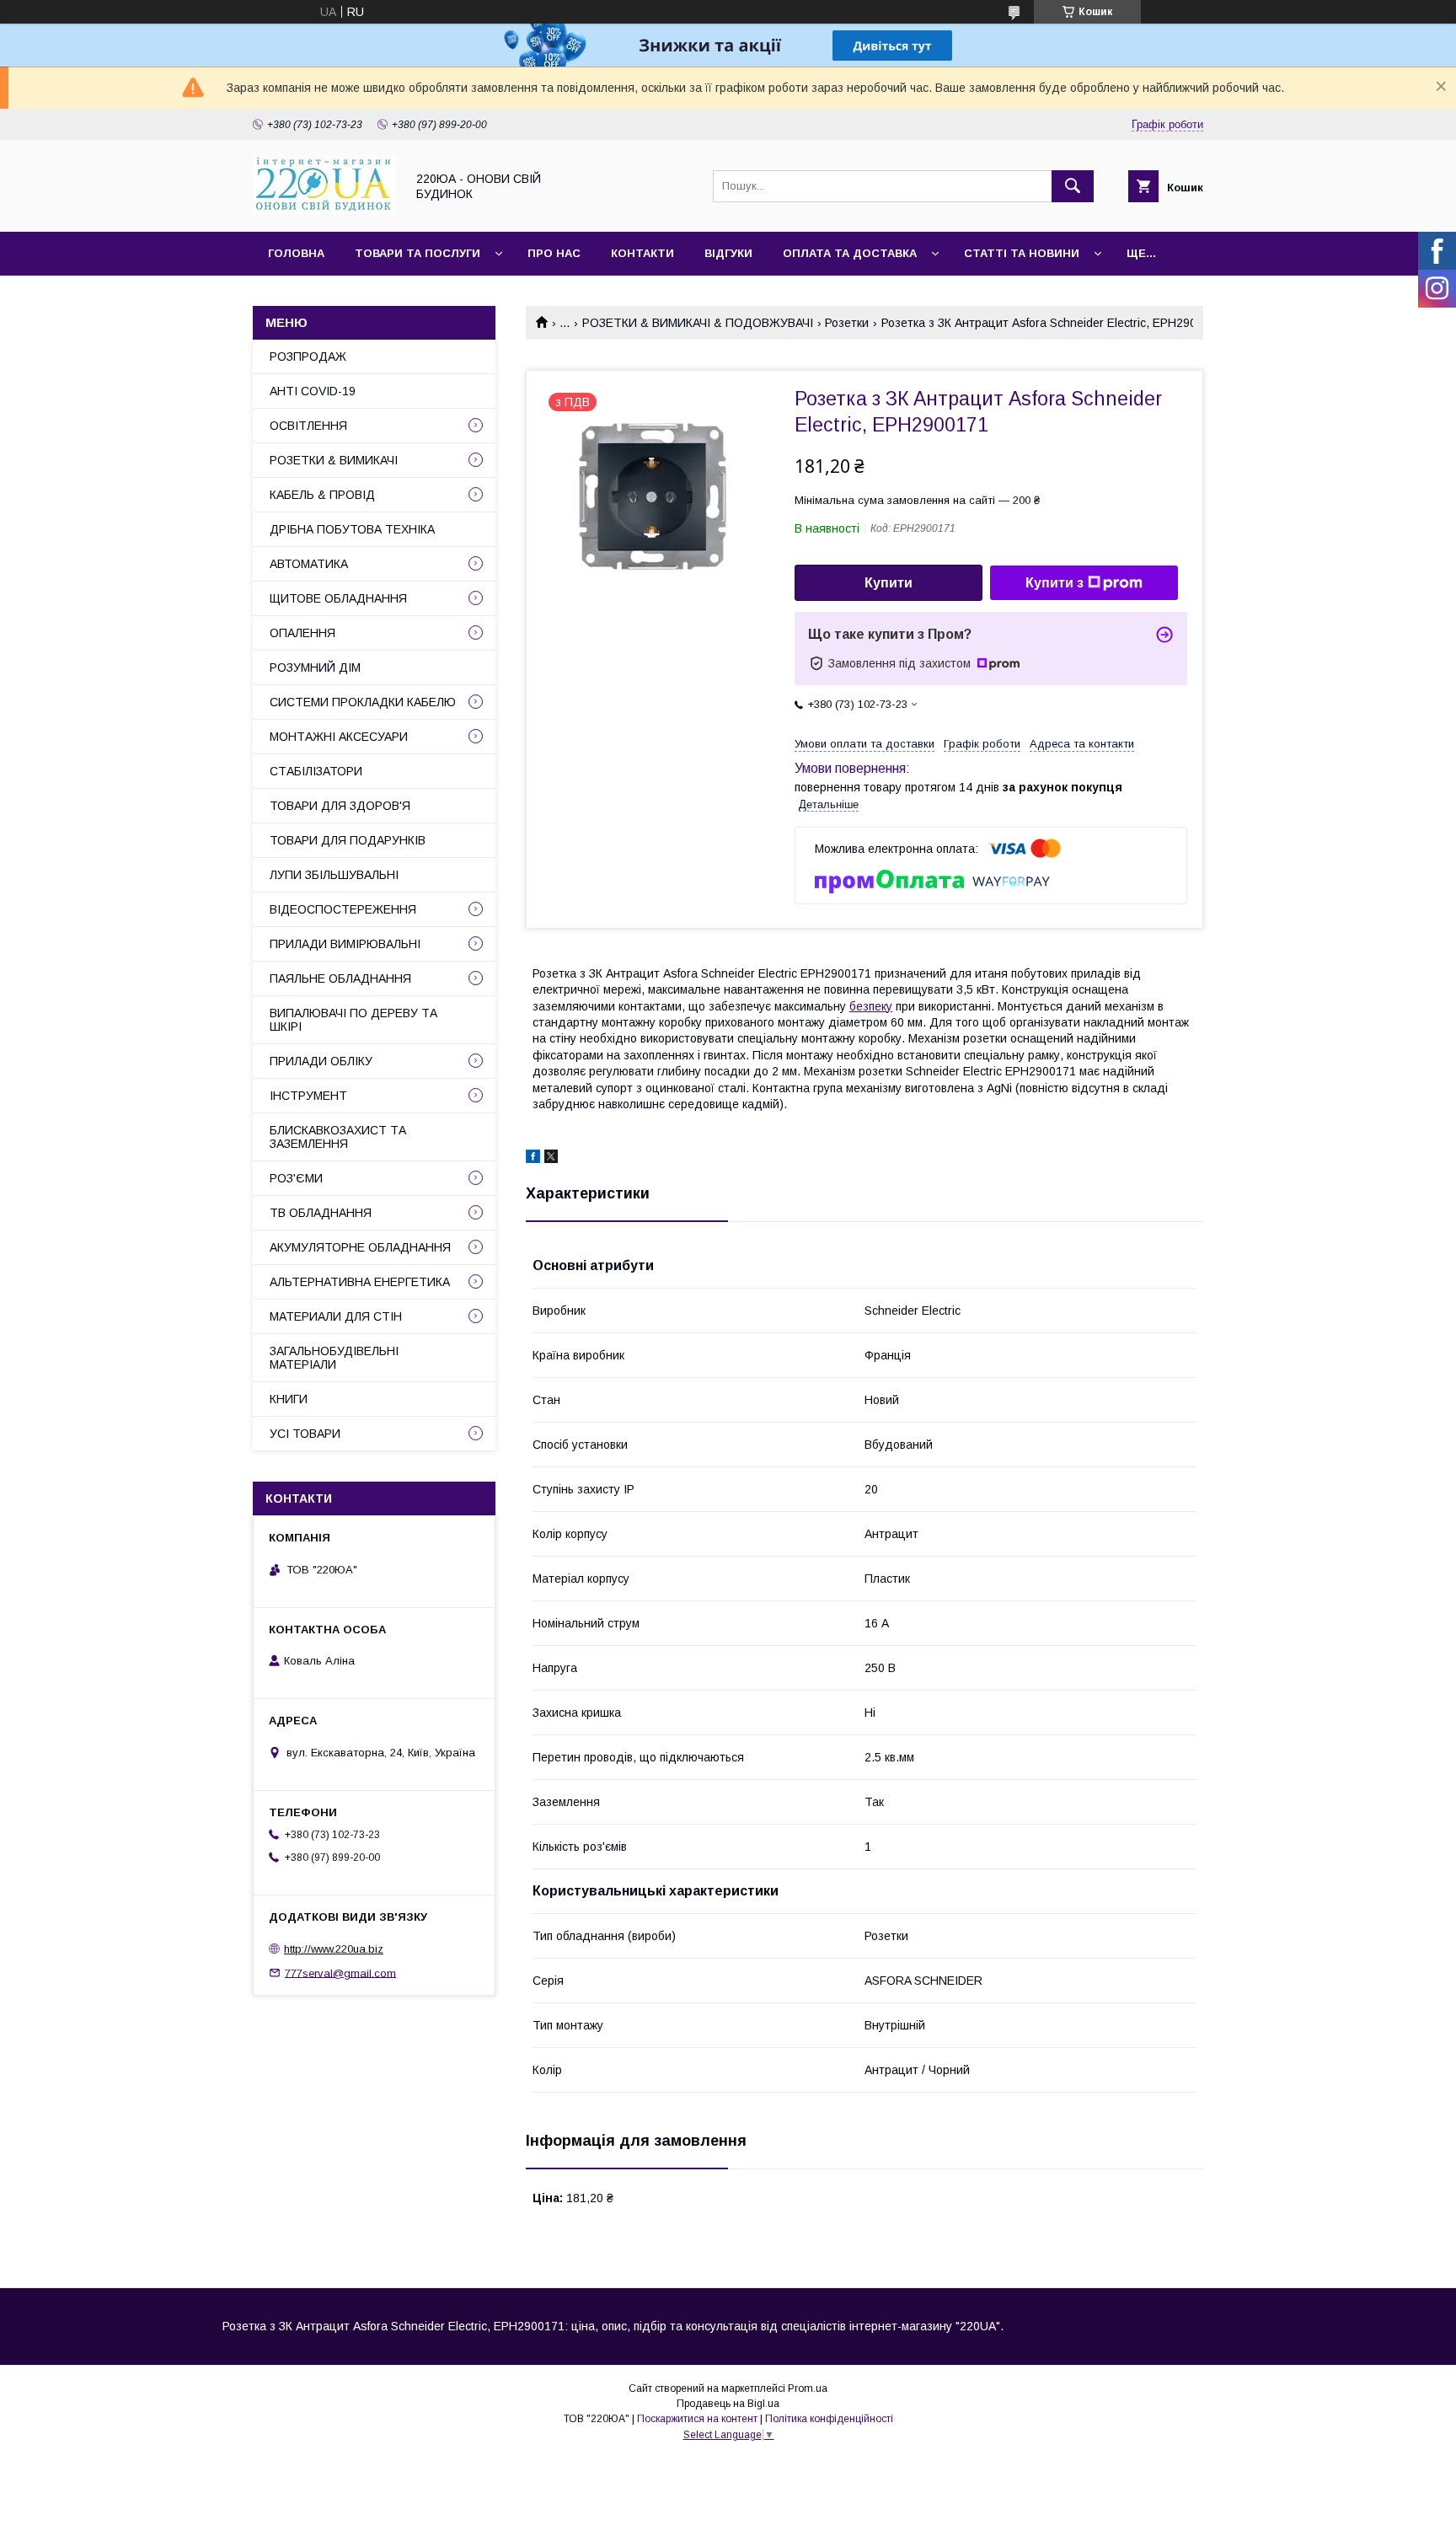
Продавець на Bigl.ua (728, 2404)
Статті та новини (1022, 253)
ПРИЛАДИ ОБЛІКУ (321, 1061)
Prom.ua (808, 2388)
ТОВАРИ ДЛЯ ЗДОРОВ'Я (340, 806)
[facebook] (533, 1159)
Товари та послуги (418, 253)
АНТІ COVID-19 (313, 391)
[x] (551, 1159)
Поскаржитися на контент (697, 2419)
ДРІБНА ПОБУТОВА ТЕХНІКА (352, 529)
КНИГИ (289, 1399)
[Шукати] (1073, 186)
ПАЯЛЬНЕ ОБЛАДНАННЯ (340, 978)
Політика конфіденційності (829, 2419)
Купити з (1055, 583)
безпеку (871, 1006)
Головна (296, 253)
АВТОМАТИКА (309, 564)
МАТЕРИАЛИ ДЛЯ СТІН (336, 1316)
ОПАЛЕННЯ (302, 633)
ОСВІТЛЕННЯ (308, 426)
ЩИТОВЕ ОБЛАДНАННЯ (338, 598)
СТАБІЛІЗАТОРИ (316, 771)
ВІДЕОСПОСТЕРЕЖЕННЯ (343, 909)
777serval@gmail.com (340, 1973)
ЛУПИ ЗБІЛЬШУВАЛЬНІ (334, 875)
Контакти (642, 253)
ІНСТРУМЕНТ (308, 1096)
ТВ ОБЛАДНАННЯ (321, 1213)
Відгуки (728, 253)
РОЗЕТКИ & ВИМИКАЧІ (334, 460)
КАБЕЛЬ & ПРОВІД (322, 495)
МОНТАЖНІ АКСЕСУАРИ (339, 737)
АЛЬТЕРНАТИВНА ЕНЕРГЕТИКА (360, 1282)
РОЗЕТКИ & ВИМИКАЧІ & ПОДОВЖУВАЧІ (698, 323)
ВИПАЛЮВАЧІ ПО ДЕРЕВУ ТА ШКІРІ (353, 1020)
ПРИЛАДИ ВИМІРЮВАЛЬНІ (345, 944)
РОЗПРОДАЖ (308, 356)
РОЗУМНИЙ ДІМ (315, 667)
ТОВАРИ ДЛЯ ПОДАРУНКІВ (348, 840)
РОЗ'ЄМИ (296, 1178)
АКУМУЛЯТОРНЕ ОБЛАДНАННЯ (360, 1247)
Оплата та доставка (850, 253)
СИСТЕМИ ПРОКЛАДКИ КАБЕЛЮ (363, 702)
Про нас (554, 253)
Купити (889, 583)
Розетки (847, 323)
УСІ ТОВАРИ (305, 1434)
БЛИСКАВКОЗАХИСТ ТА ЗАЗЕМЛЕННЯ (338, 1137)
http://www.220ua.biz (334, 1949)
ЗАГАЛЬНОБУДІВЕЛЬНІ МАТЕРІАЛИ (334, 1358)
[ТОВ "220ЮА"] (324, 210)
